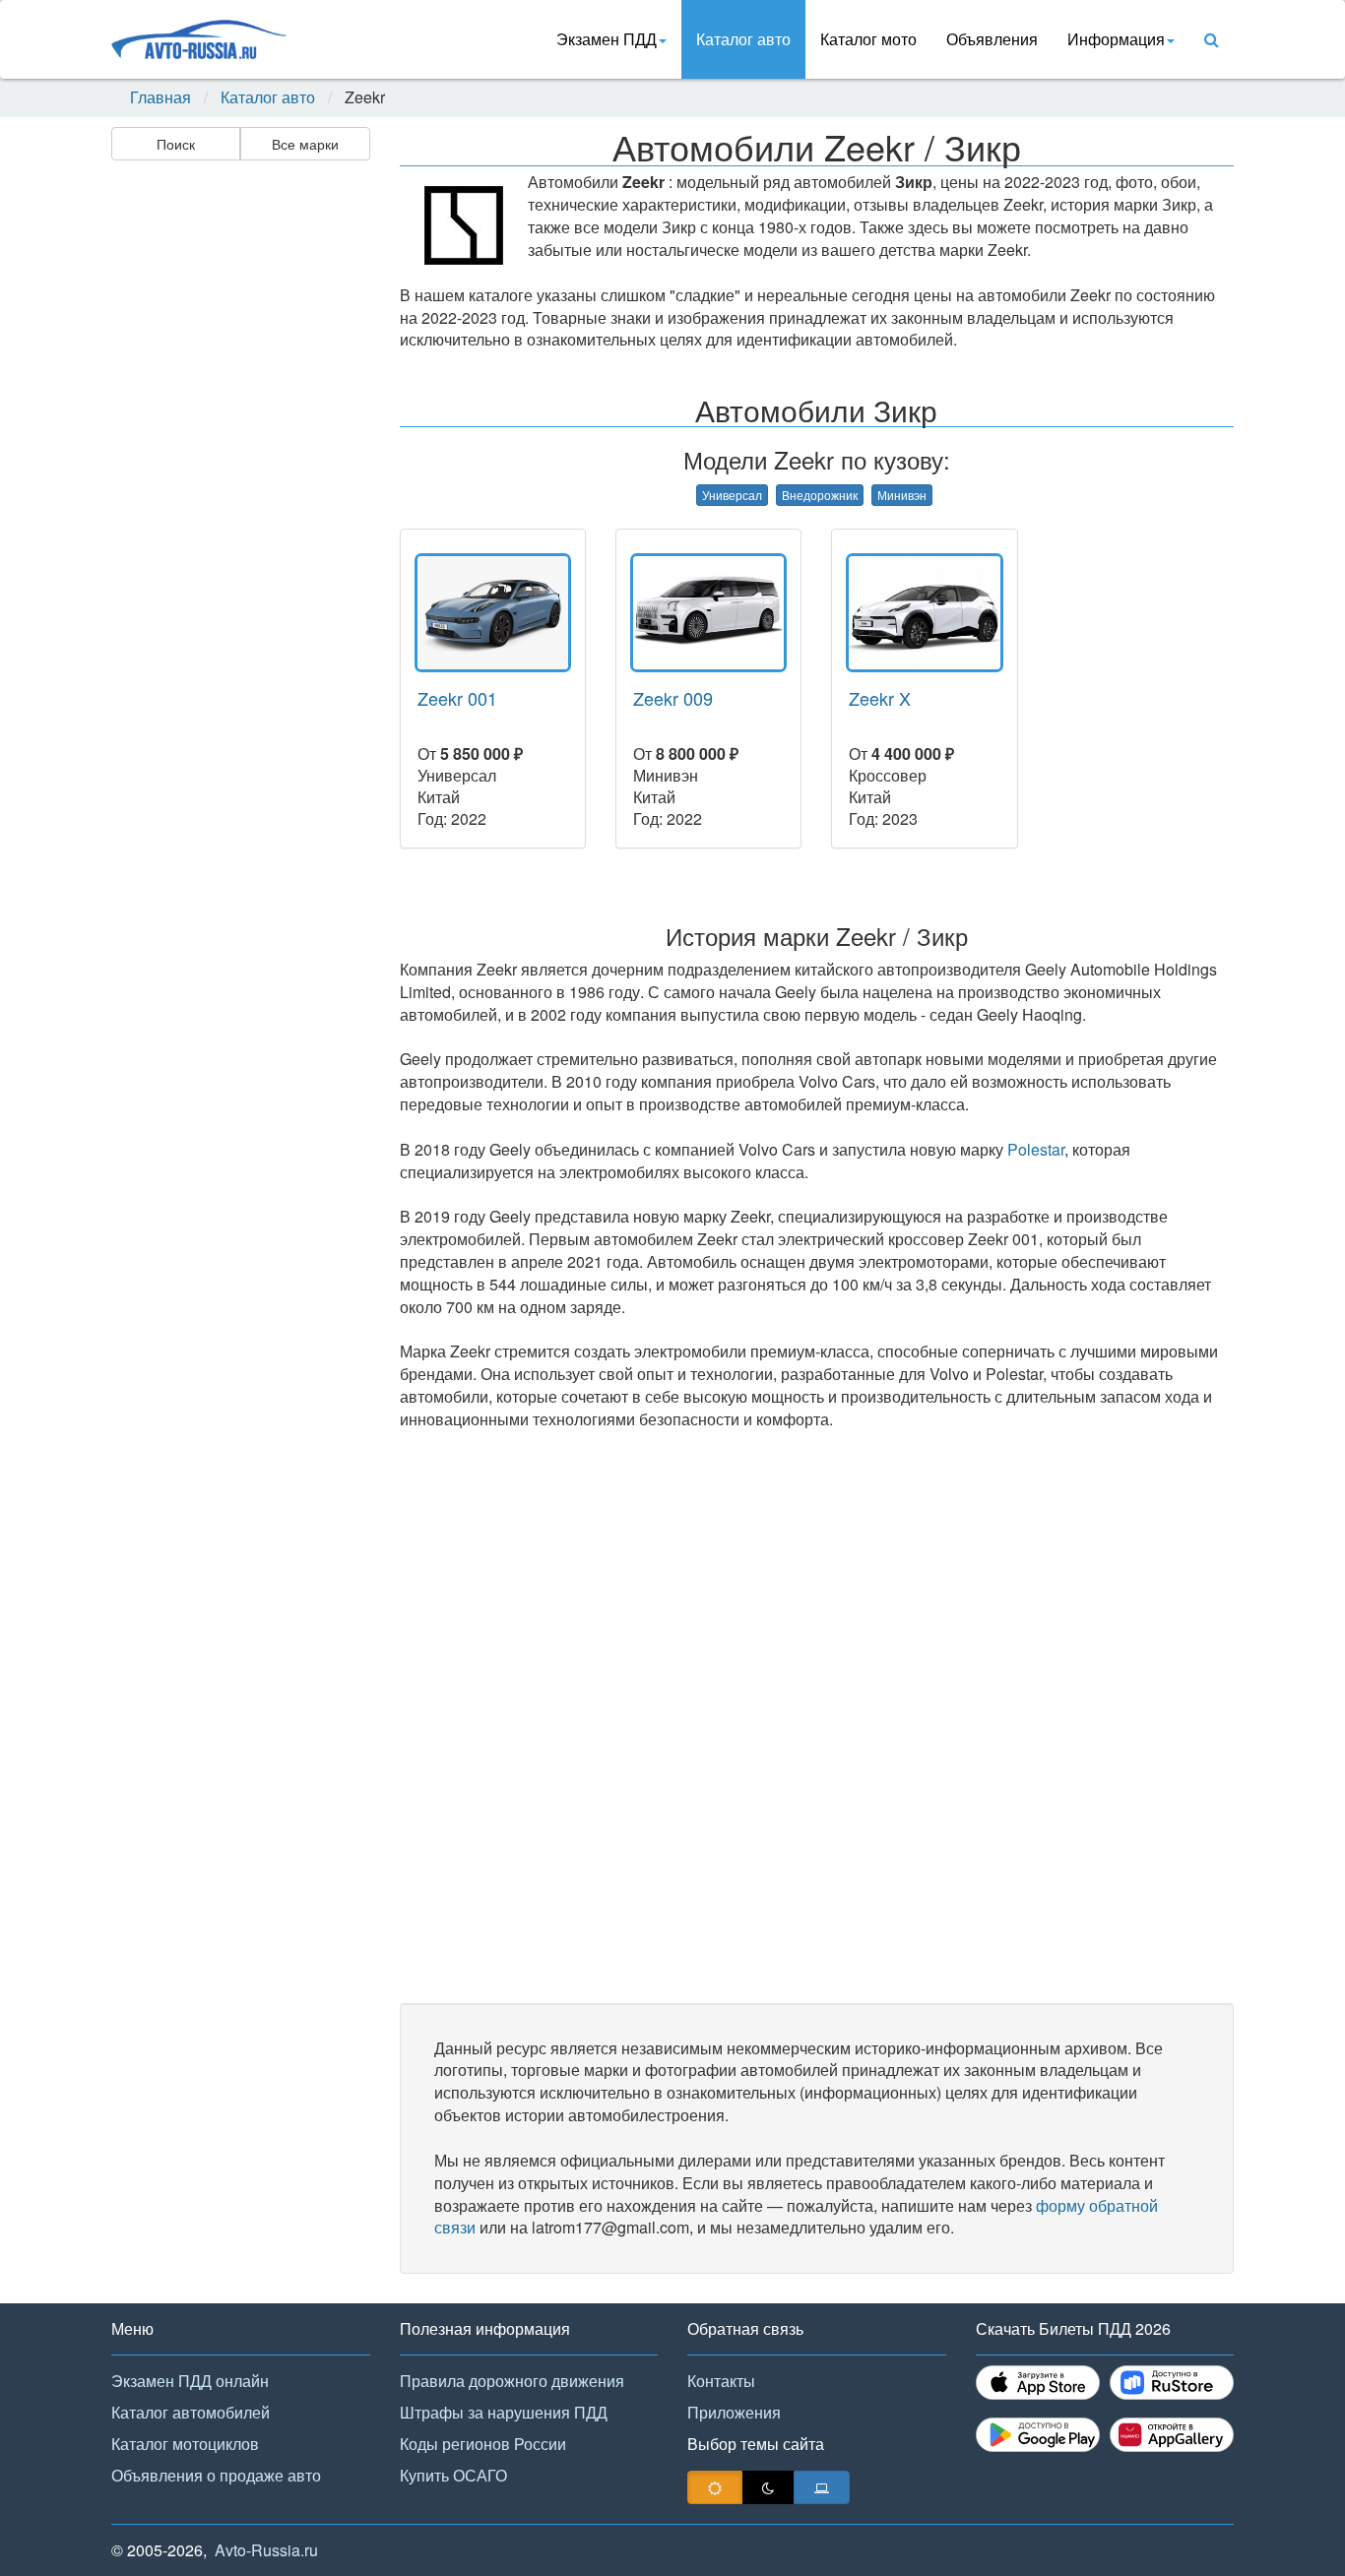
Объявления (992, 39)
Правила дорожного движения (512, 2381)
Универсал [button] (732, 495)
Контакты (721, 2381)
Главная (160, 97)
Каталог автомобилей (191, 2412)
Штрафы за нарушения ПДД (504, 2412)
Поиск (176, 144)
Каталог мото (868, 39)
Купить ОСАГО (453, 2475)
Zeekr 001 (457, 698)
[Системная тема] (822, 2487)
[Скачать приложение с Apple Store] (1038, 2383)
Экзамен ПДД (607, 39)
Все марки (305, 144)
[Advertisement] (239, 478)
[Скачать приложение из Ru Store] (1172, 2383)
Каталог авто (743, 39)
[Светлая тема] (715, 2487)
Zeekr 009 (673, 698)
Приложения (734, 2412)
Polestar (1036, 1149)
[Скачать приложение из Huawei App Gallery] (1172, 2435)
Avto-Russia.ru (266, 2550)
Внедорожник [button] (820, 495)
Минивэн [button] (902, 495)
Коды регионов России (483, 2444)
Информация (1116, 39)
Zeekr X (880, 698)
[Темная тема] (768, 2487)
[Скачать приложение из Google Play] (1038, 2435)
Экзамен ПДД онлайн (190, 2381)
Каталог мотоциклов (185, 2444)
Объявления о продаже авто (216, 2475)
